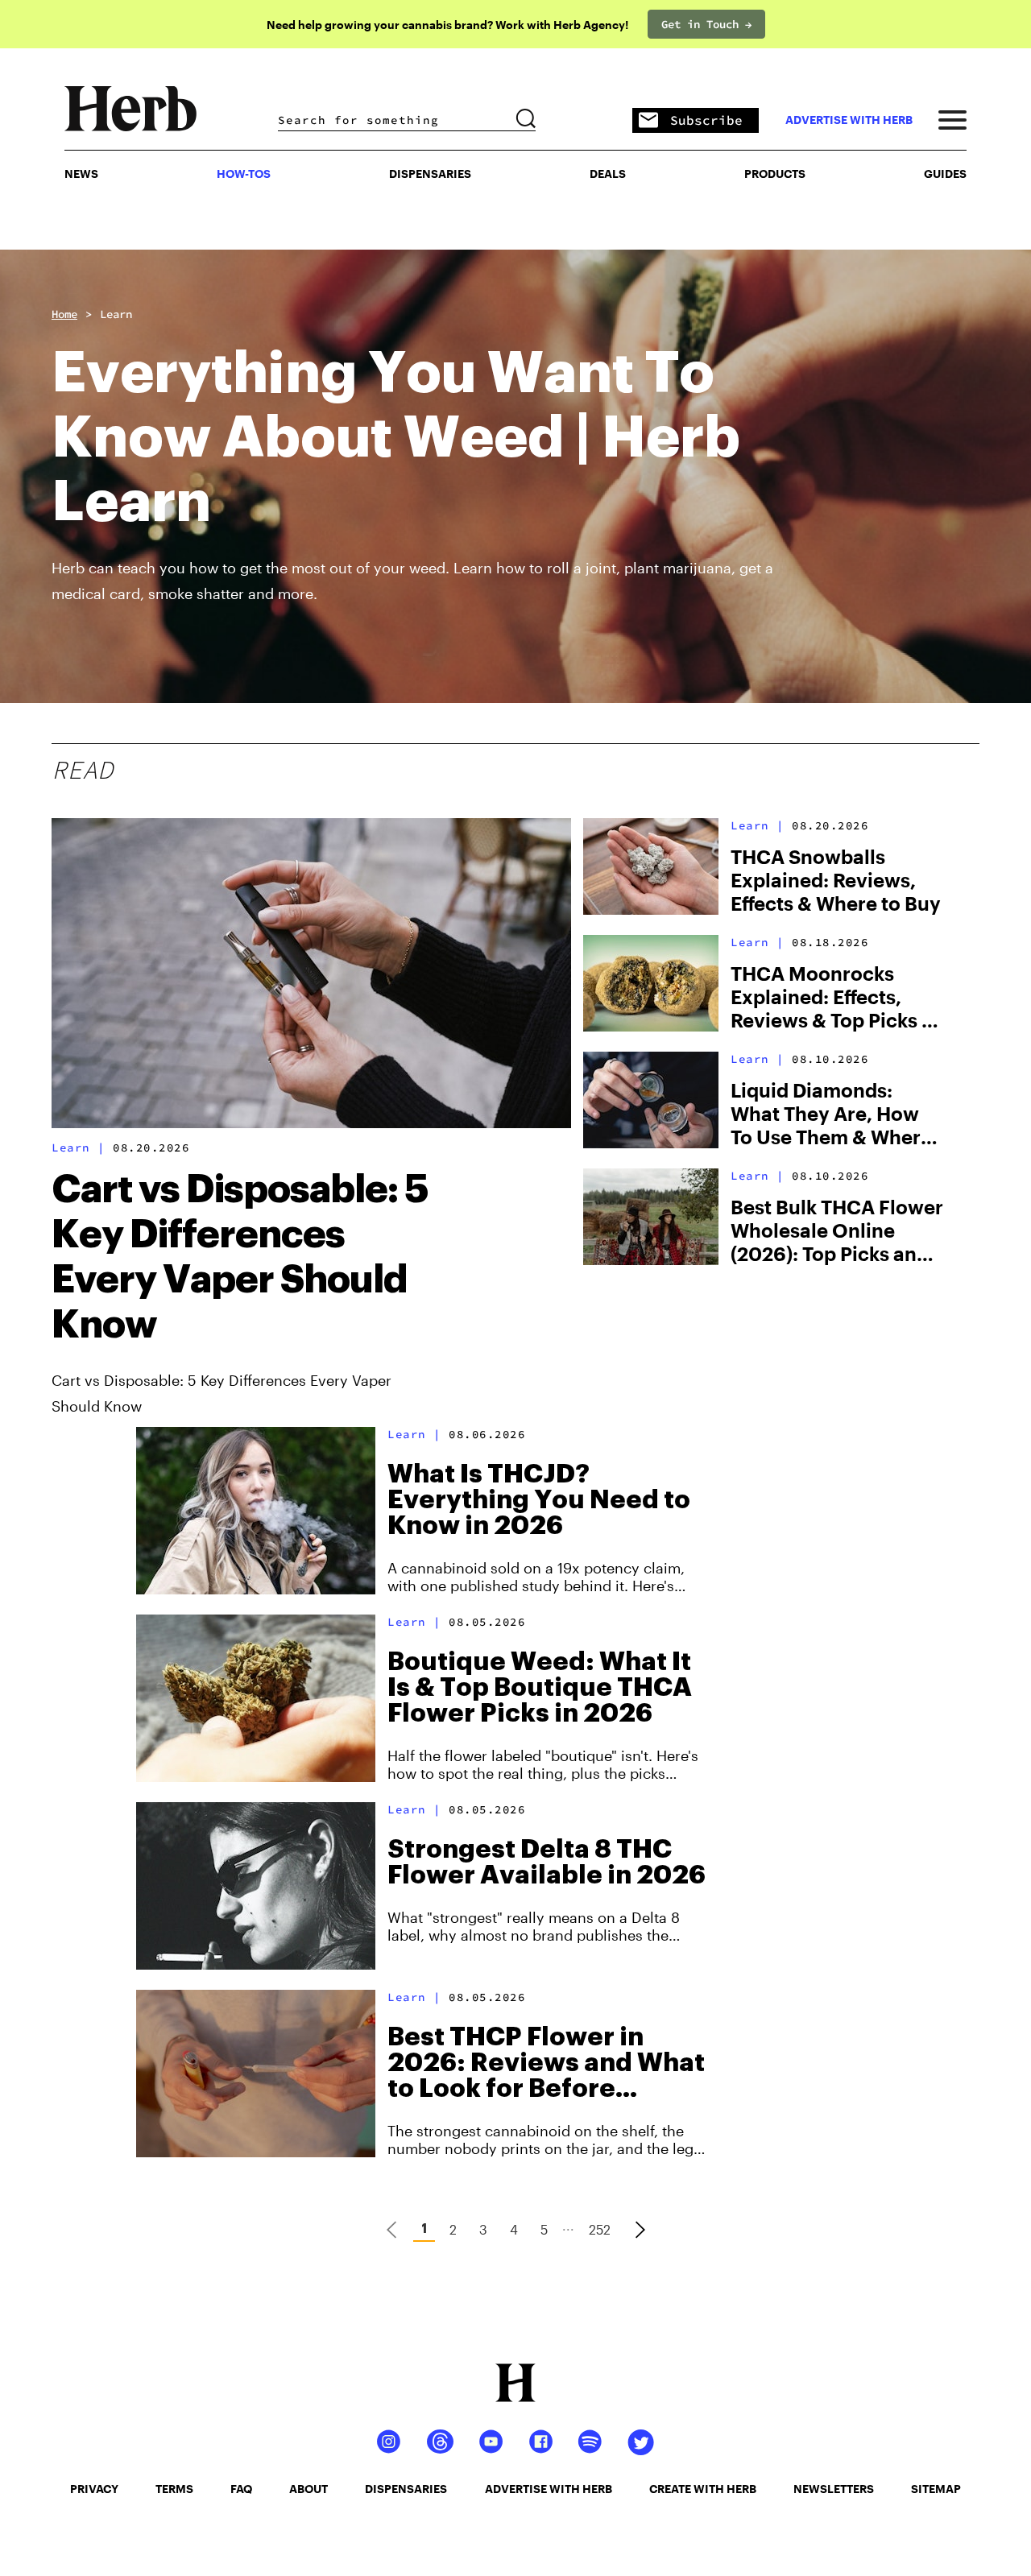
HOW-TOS (244, 174)
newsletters (834, 2489)
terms (174, 2489)
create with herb (703, 2489)
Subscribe (706, 120)
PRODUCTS (775, 174)
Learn (116, 314)
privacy (94, 2489)
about (308, 2489)
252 (600, 2229)
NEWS (81, 174)
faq (241, 2489)
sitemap (936, 2489)
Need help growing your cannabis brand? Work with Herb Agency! (447, 25)
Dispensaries (430, 174)
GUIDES (945, 174)
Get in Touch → (706, 24)
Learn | (79, 1147)
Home (64, 314)
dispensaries (406, 2489)
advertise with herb (849, 120)
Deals (608, 174)
